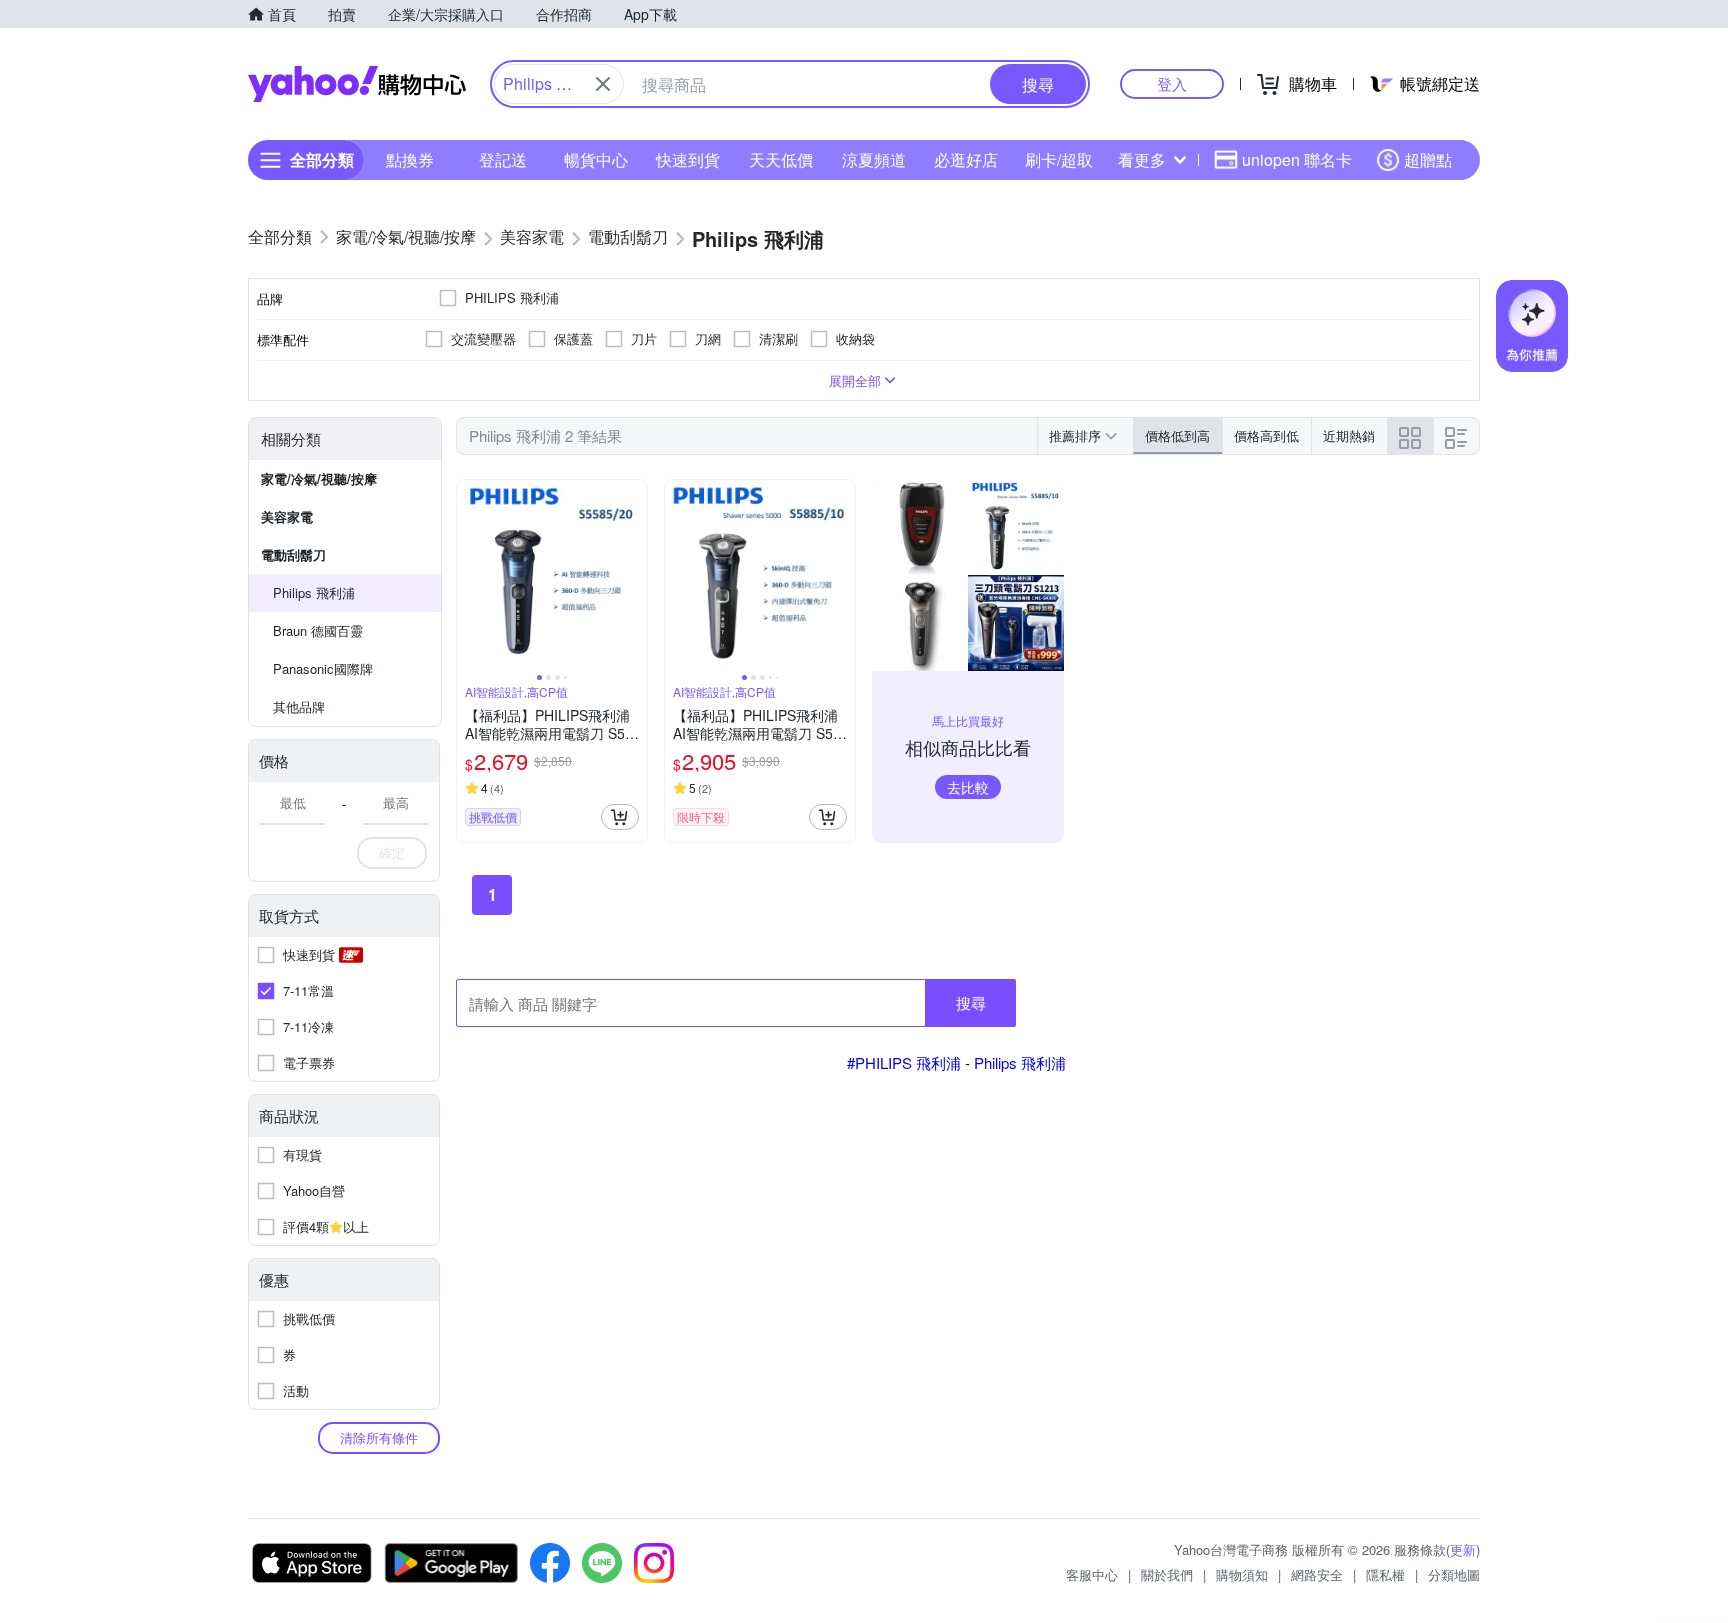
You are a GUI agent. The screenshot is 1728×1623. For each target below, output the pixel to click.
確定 (392, 852)
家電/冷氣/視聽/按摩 (319, 478)
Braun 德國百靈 (318, 630)
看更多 (1142, 159)
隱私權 (1385, 1574)
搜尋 (971, 1002)
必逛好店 (966, 159)
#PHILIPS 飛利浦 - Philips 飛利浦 (956, 1062)
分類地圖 (1454, 1574)
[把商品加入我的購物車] (620, 817)
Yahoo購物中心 (357, 84)
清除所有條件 (379, 1437)
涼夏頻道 (874, 159)
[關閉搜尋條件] (603, 84)
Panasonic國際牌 (323, 668)
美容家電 (287, 516)
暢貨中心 (596, 159)
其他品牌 (299, 706)
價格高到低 (1266, 435)
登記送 (503, 159)
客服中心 (1092, 1574)
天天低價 (781, 159)
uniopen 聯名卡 (1297, 159)
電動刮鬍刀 (293, 554)
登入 (1172, 83)
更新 (1463, 1549)
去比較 (968, 787)
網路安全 (1317, 1574)
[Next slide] (634, 575)
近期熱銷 (1349, 435)
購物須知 (1242, 1574)
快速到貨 (688, 159)
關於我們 (1167, 1574)
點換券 (410, 159)
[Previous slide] (470, 575)
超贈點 (1428, 159)
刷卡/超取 (1059, 159)
